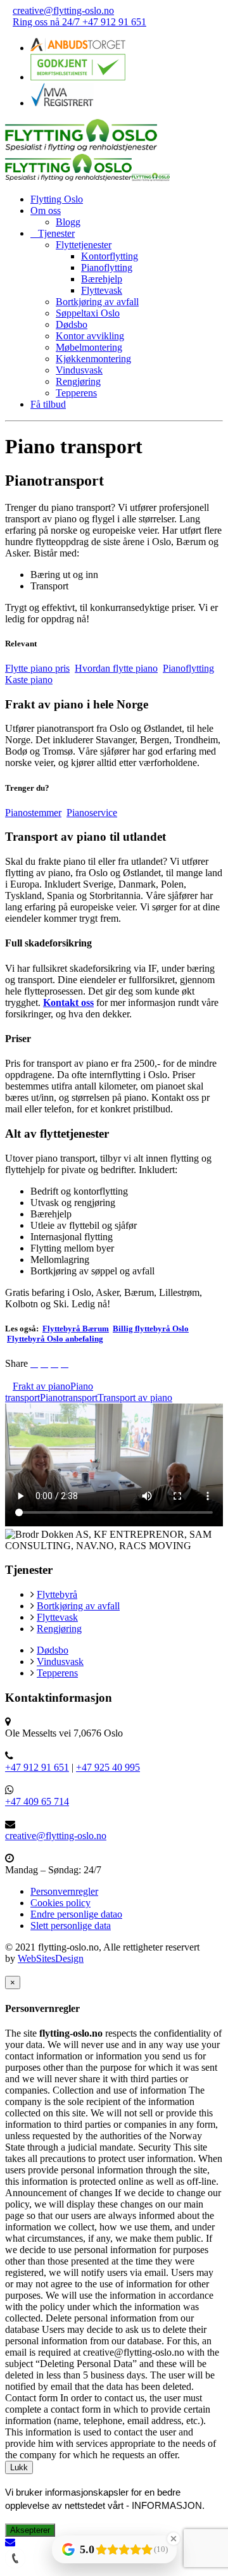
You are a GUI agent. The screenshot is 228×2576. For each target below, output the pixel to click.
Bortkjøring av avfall (97, 302)
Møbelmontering (89, 347)
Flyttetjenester (84, 245)
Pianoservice (92, 813)
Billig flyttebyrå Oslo (151, 1329)
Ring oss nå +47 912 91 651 (79, 22)
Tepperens (76, 393)
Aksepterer (30, 2530)
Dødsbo (72, 324)
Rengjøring (78, 381)
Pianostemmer (33, 813)
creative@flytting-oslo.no (63, 10)
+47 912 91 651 (37, 1767)
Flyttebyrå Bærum (76, 1329)
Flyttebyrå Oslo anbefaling (55, 1339)
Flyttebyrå (57, 1594)
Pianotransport (69, 1398)
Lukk (19, 2467)
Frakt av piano (41, 1386)
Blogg (68, 222)
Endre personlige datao (76, 1914)
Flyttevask (102, 290)
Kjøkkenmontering (93, 359)
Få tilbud (48, 404)
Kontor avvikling (90, 336)
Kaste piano (29, 680)
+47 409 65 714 (37, 1801)
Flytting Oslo (57, 199)
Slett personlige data (71, 1926)
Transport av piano (135, 1398)
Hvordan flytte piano (116, 668)
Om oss (46, 210)
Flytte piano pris (37, 668)
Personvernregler (64, 1891)
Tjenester (56, 233)
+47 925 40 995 (108, 1767)
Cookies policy (60, 1903)
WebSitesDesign (51, 1958)
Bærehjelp (102, 279)
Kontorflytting (110, 256)
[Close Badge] (174, 2539)
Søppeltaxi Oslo (88, 313)
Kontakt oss (68, 1002)
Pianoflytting (107, 267)
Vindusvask (79, 370)
